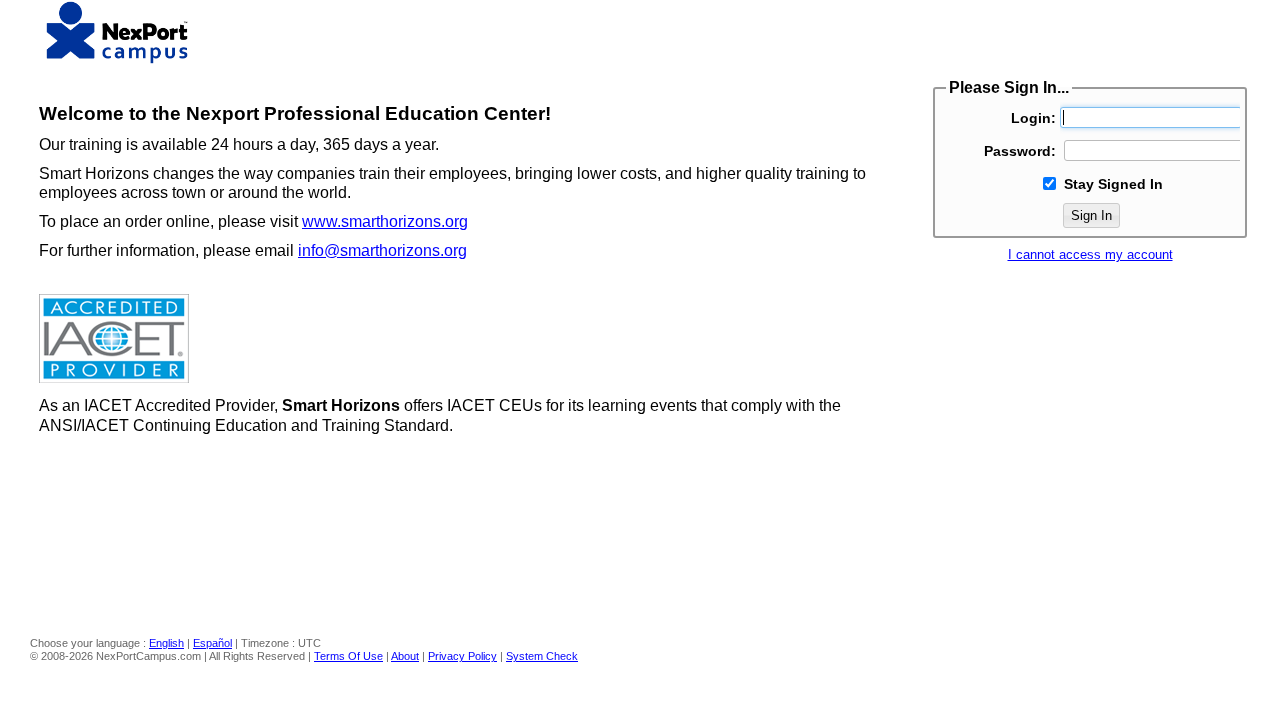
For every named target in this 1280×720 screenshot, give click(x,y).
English (166, 643)
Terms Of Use (348, 656)
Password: (1020, 151)
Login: (1033, 118)
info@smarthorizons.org (382, 250)
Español (212, 643)
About (405, 656)
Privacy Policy (462, 656)
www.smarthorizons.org (385, 221)
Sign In (1091, 215)
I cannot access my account (1090, 254)
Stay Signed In (1113, 184)
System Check (542, 656)
